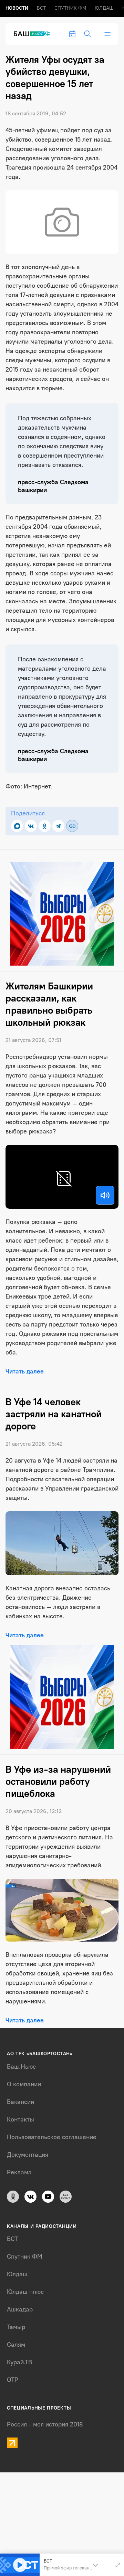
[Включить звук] (105, 1195)
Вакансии (20, 2102)
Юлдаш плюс (25, 2292)
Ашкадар (20, 2309)
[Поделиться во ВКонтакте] (31, 826)
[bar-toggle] (107, 34)
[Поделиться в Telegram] (58, 826)
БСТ (41, 8)
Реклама (19, 2172)
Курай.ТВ (19, 2362)
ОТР (13, 2380)
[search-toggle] (87, 34)
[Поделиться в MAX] (17, 826)
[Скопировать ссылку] (72, 826)
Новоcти (17, 8)
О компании (24, 2084)
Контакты (20, 2119)
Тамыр (16, 2327)
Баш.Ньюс (21, 2067)
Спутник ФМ (70, 8)
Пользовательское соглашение (52, 2137)
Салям (16, 2345)
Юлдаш (104, 8)
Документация (28, 2155)
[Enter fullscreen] (118, 2565)
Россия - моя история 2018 (45, 2424)
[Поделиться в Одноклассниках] (45, 826)
